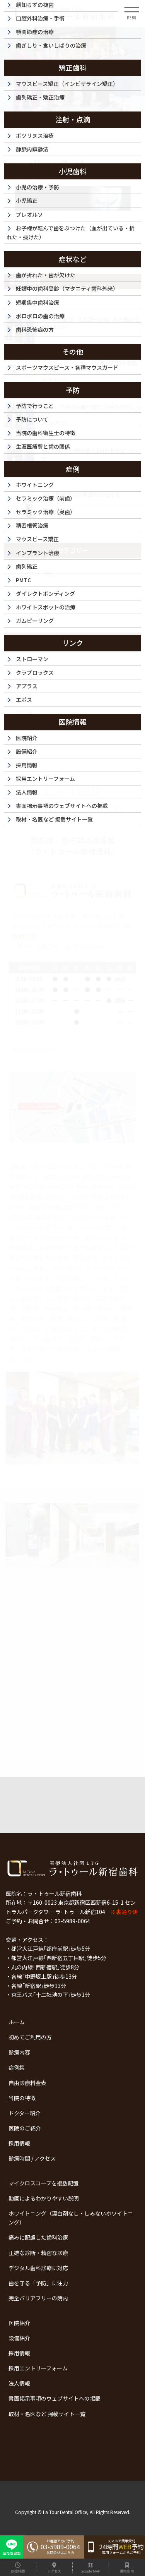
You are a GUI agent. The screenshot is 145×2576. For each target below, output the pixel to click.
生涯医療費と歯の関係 (43, 446)
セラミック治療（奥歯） (46, 512)
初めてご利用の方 (30, 2037)
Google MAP (90, 2571)
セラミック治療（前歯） (46, 498)
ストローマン (32, 659)
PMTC (23, 580)
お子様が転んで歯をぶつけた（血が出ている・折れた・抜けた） (71, 232)
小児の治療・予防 (38, 187)
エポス (24, 700)
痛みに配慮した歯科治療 (38, 2237)
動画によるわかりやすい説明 (44, 2198)
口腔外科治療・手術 (40, 18)
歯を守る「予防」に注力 (38, 2283)
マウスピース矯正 (37, 539)
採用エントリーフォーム (38, 2368)
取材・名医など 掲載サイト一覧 (47, 2414)
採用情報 (19, 2143)
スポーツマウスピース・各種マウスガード (67, 367)
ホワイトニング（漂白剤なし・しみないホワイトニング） (71, 2218)
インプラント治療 (38, 553)
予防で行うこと (35, 406)
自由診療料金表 (27, 2083)
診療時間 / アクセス (32, 2158)
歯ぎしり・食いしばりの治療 (51, 45)
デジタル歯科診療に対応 (38, 2268)
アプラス (27, 686)
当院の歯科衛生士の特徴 (46, 433)
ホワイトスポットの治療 (46, 607)
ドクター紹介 (25, 2113)
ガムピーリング (35, 621)
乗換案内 (127, 2571)
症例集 (17, 2067)
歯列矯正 (27, 566)
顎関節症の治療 (35, 32)
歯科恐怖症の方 (35, 329)
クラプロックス (35, 672)
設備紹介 (19, 2338)
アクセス (54, 2571)
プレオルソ (29, 214)
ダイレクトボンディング (45, 593)
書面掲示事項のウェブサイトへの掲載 (55, 2398)
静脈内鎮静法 (32, 149)
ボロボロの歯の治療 (40, 316)
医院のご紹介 (25, 2128)
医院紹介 (19, 2323)
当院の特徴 (22, 2098)
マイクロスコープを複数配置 (43, 2183)
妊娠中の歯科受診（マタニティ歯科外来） (67, 288)
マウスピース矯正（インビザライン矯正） (67, 84)
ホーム (17, 2022)
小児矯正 (27, 201)
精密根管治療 (32, 525)
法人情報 (19, 2383)
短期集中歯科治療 (38, 302)
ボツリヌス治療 (35, 135)
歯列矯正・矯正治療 (40, 97)
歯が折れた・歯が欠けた (46, 275)
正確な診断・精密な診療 (38, 2253)
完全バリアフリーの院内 (38, 2298)
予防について (32, 419)
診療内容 (19, 2052)
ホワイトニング (35, 485)
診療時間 (18, 2571)
